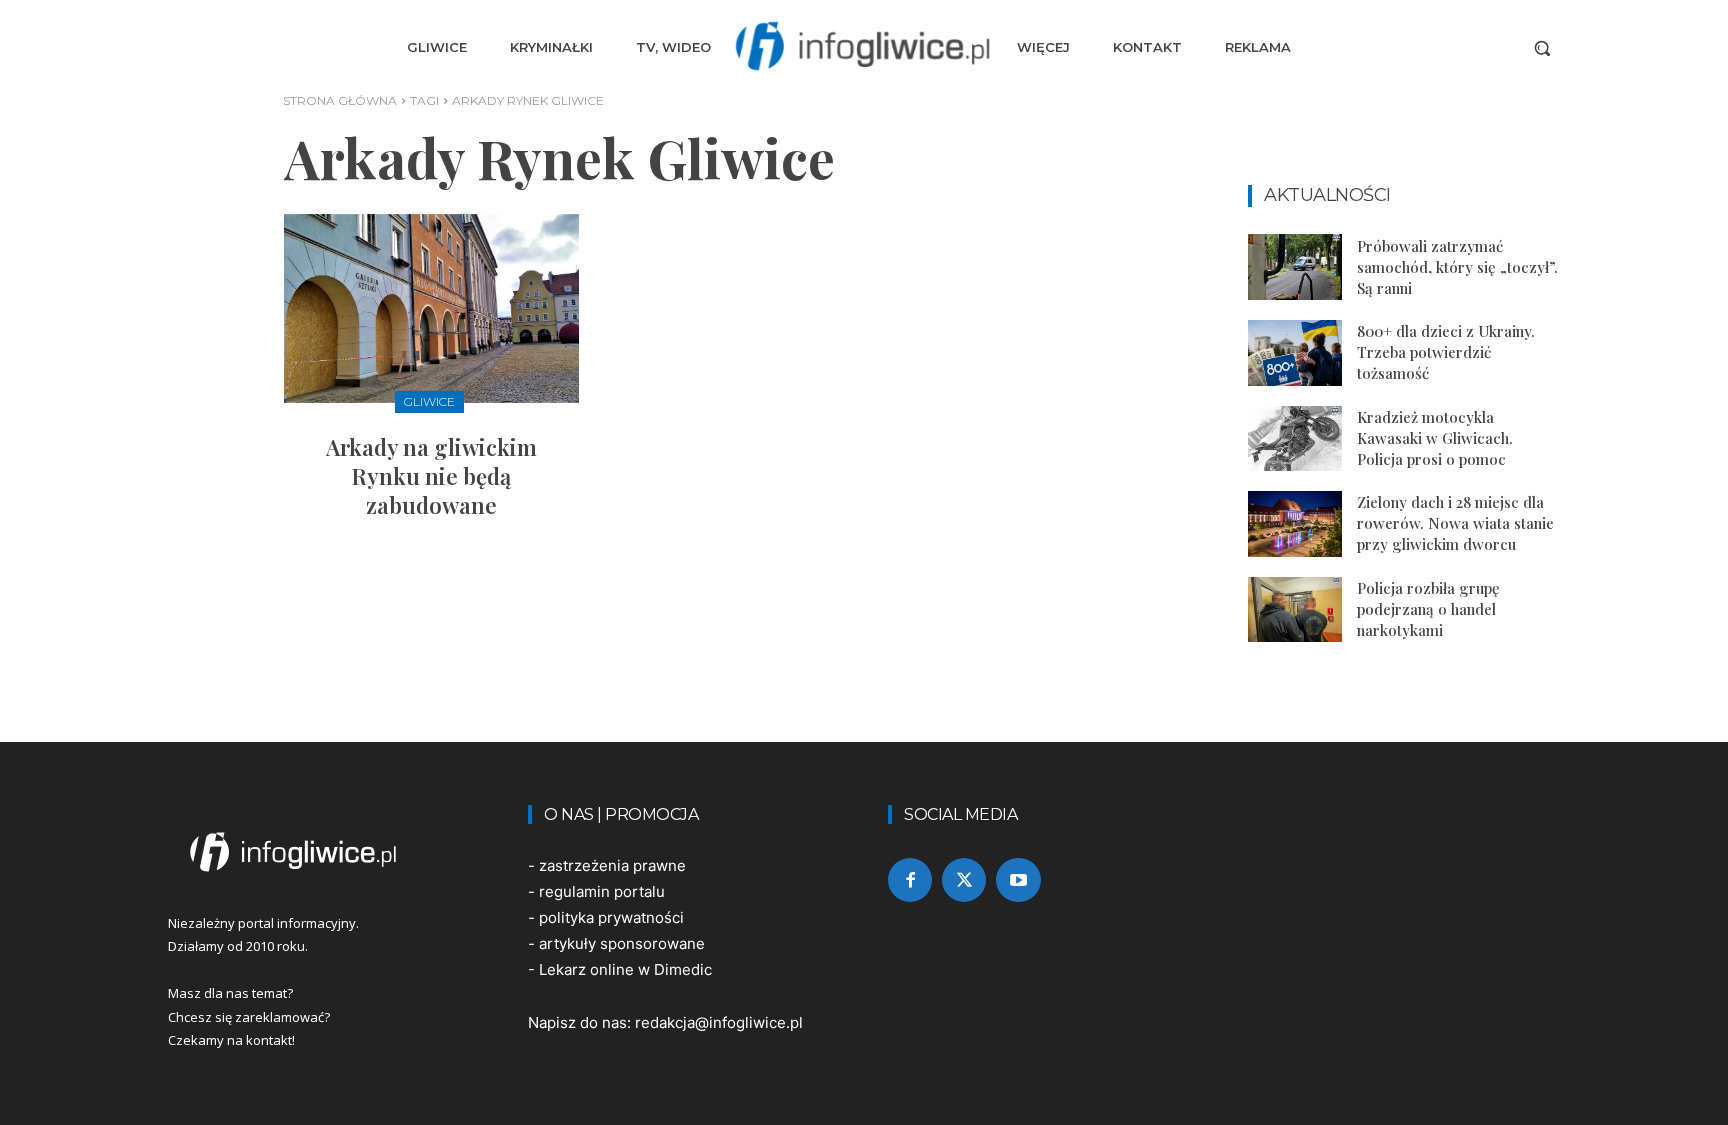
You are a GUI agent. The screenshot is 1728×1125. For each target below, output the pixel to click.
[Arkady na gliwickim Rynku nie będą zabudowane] (431, 308)
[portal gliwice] (324, 852)
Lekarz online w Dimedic (625, 969)
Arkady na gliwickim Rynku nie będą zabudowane (431, 475)
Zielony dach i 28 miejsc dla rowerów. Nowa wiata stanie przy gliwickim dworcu (1455, 523)
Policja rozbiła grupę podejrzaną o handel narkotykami (1428, 609)
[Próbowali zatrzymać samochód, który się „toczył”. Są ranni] (1295, 267)
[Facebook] (910, 880)
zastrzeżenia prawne (612, 865)
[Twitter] (964, 880)
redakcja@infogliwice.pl (719, 1022)
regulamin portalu (602, 891)
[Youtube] (1018, 880)
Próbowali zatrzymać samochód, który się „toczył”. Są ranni (1457, 267)
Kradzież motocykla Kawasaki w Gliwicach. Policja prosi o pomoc (1435, 438)
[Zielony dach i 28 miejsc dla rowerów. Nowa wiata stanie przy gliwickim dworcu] (1295, 524)
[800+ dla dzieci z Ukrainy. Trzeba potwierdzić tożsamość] (1295, 353)
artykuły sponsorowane (622, 943)
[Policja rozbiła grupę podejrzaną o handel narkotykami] (1295, 610)
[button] (1542, 48)
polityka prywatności (611, 917)
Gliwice (429, 401)
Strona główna (340, 100)
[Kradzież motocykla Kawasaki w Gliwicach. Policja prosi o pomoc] (1295, 439)
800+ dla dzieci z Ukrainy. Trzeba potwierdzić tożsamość (1446, 352)
